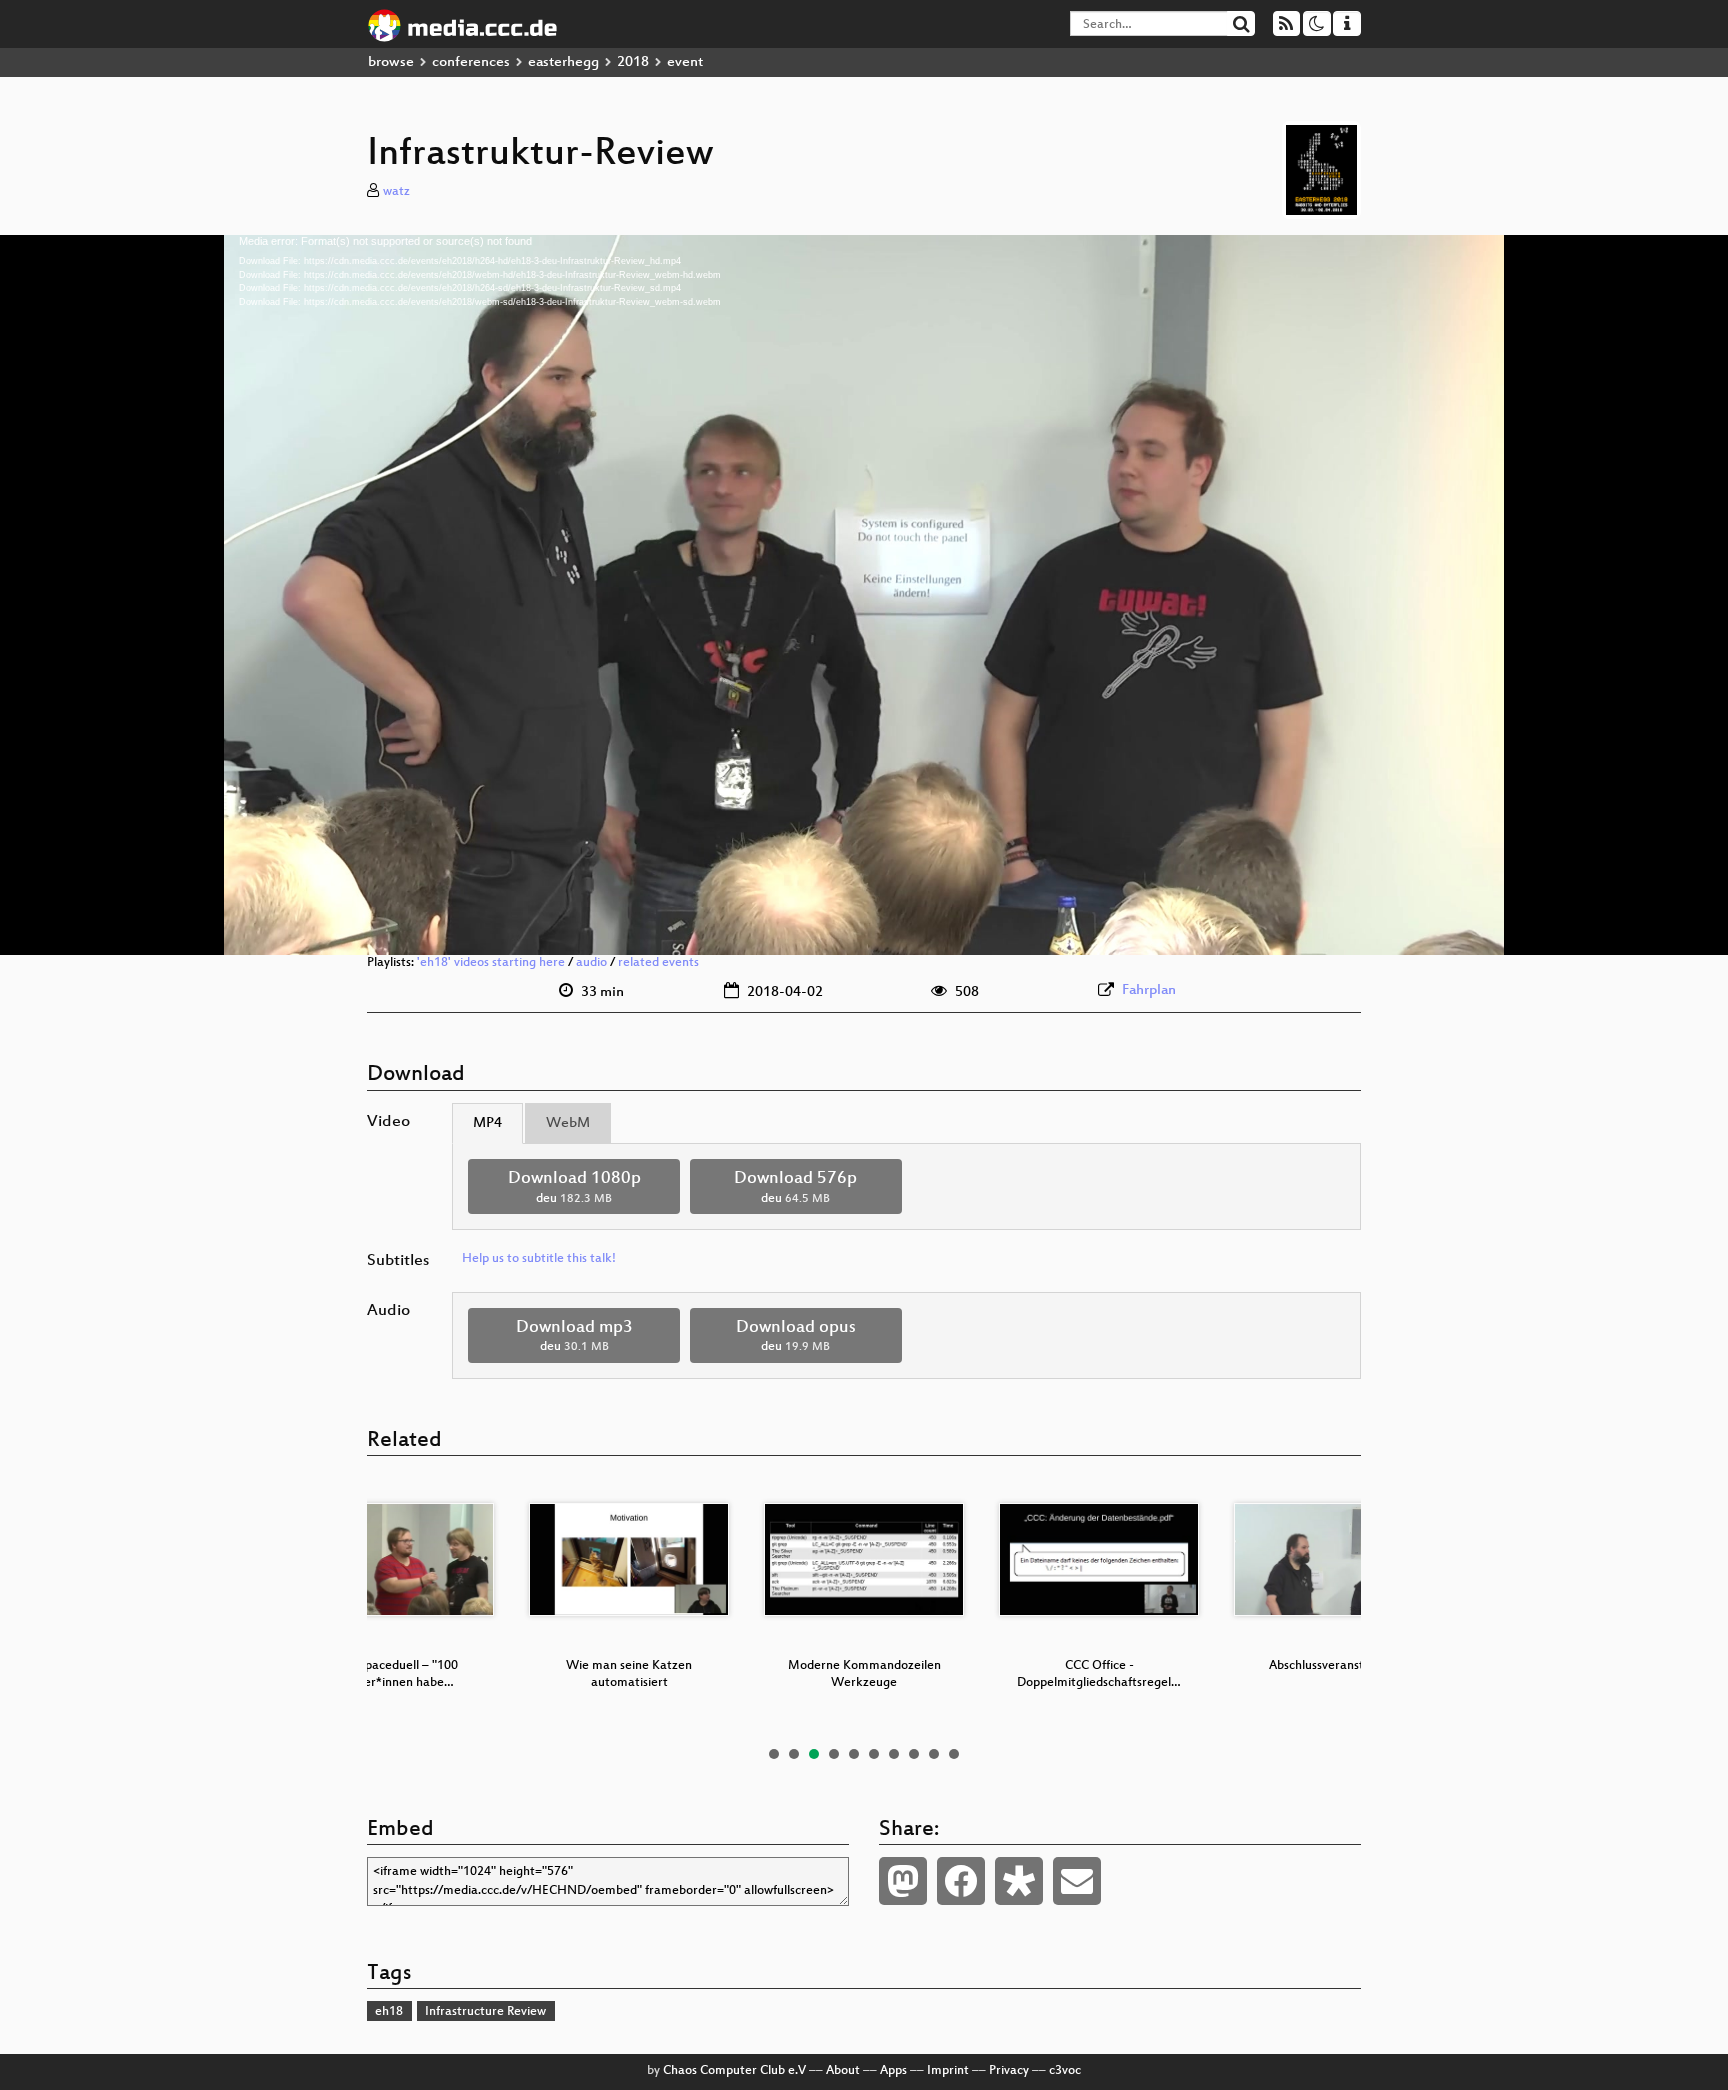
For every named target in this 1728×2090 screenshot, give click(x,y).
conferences (471, 62)
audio (591, 963)
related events (658, 963)
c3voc (1065, 2071)
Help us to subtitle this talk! (539, 1259)
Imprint (948, 2071)
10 (954, 1754)
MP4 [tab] (487, 1123)
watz (396, 192)
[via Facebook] (961, 1881)
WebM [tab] (568, 1123)
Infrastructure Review (485, 2012)
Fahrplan (1149, 990)
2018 (633, 62)
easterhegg (563, 62)
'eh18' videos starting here (491, 963)
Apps (893, 2071)
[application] (864, 595)
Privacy (1009, 2071)
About (843, 2071)
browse (391, 62)
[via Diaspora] (1019, 1881)
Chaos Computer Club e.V (734, 2071)
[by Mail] (1077, 1881)
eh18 (389, 2012)
